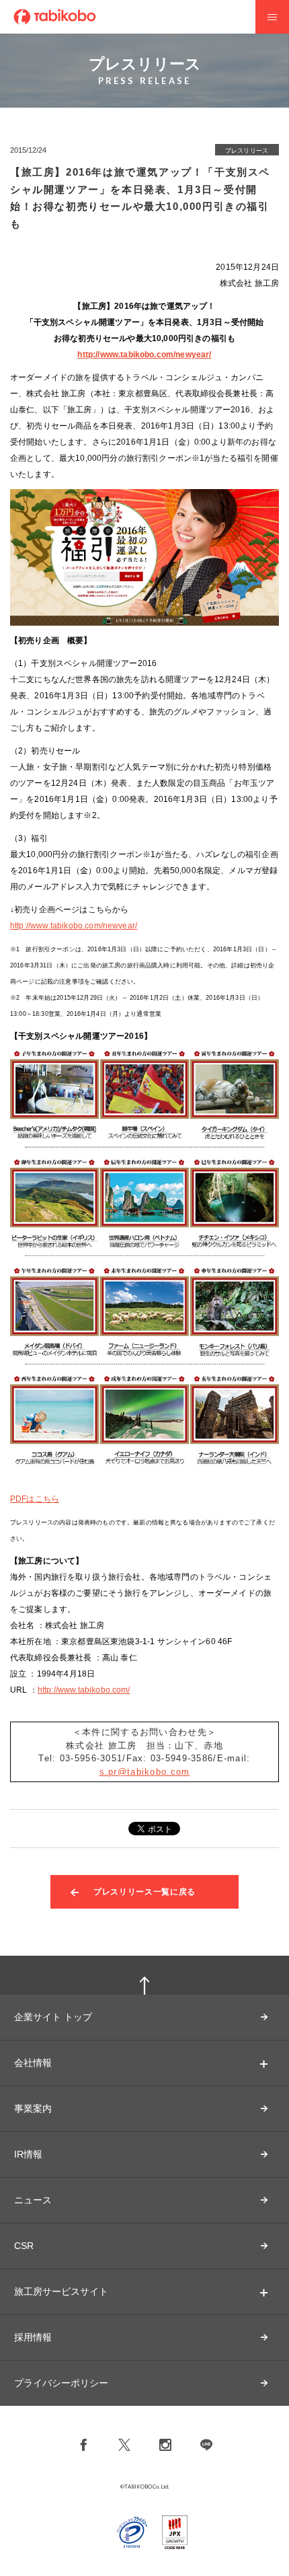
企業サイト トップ (53, 2017)
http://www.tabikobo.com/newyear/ (144, 355)
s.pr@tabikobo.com (145, 1772)
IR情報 (28, 2154)
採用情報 (33, 2337)
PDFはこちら (35, 1499)
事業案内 (33, 2108)
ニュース (33, 2200)
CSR (24, 2246)
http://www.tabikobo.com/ (84, 1690)
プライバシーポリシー (61, 2383)
